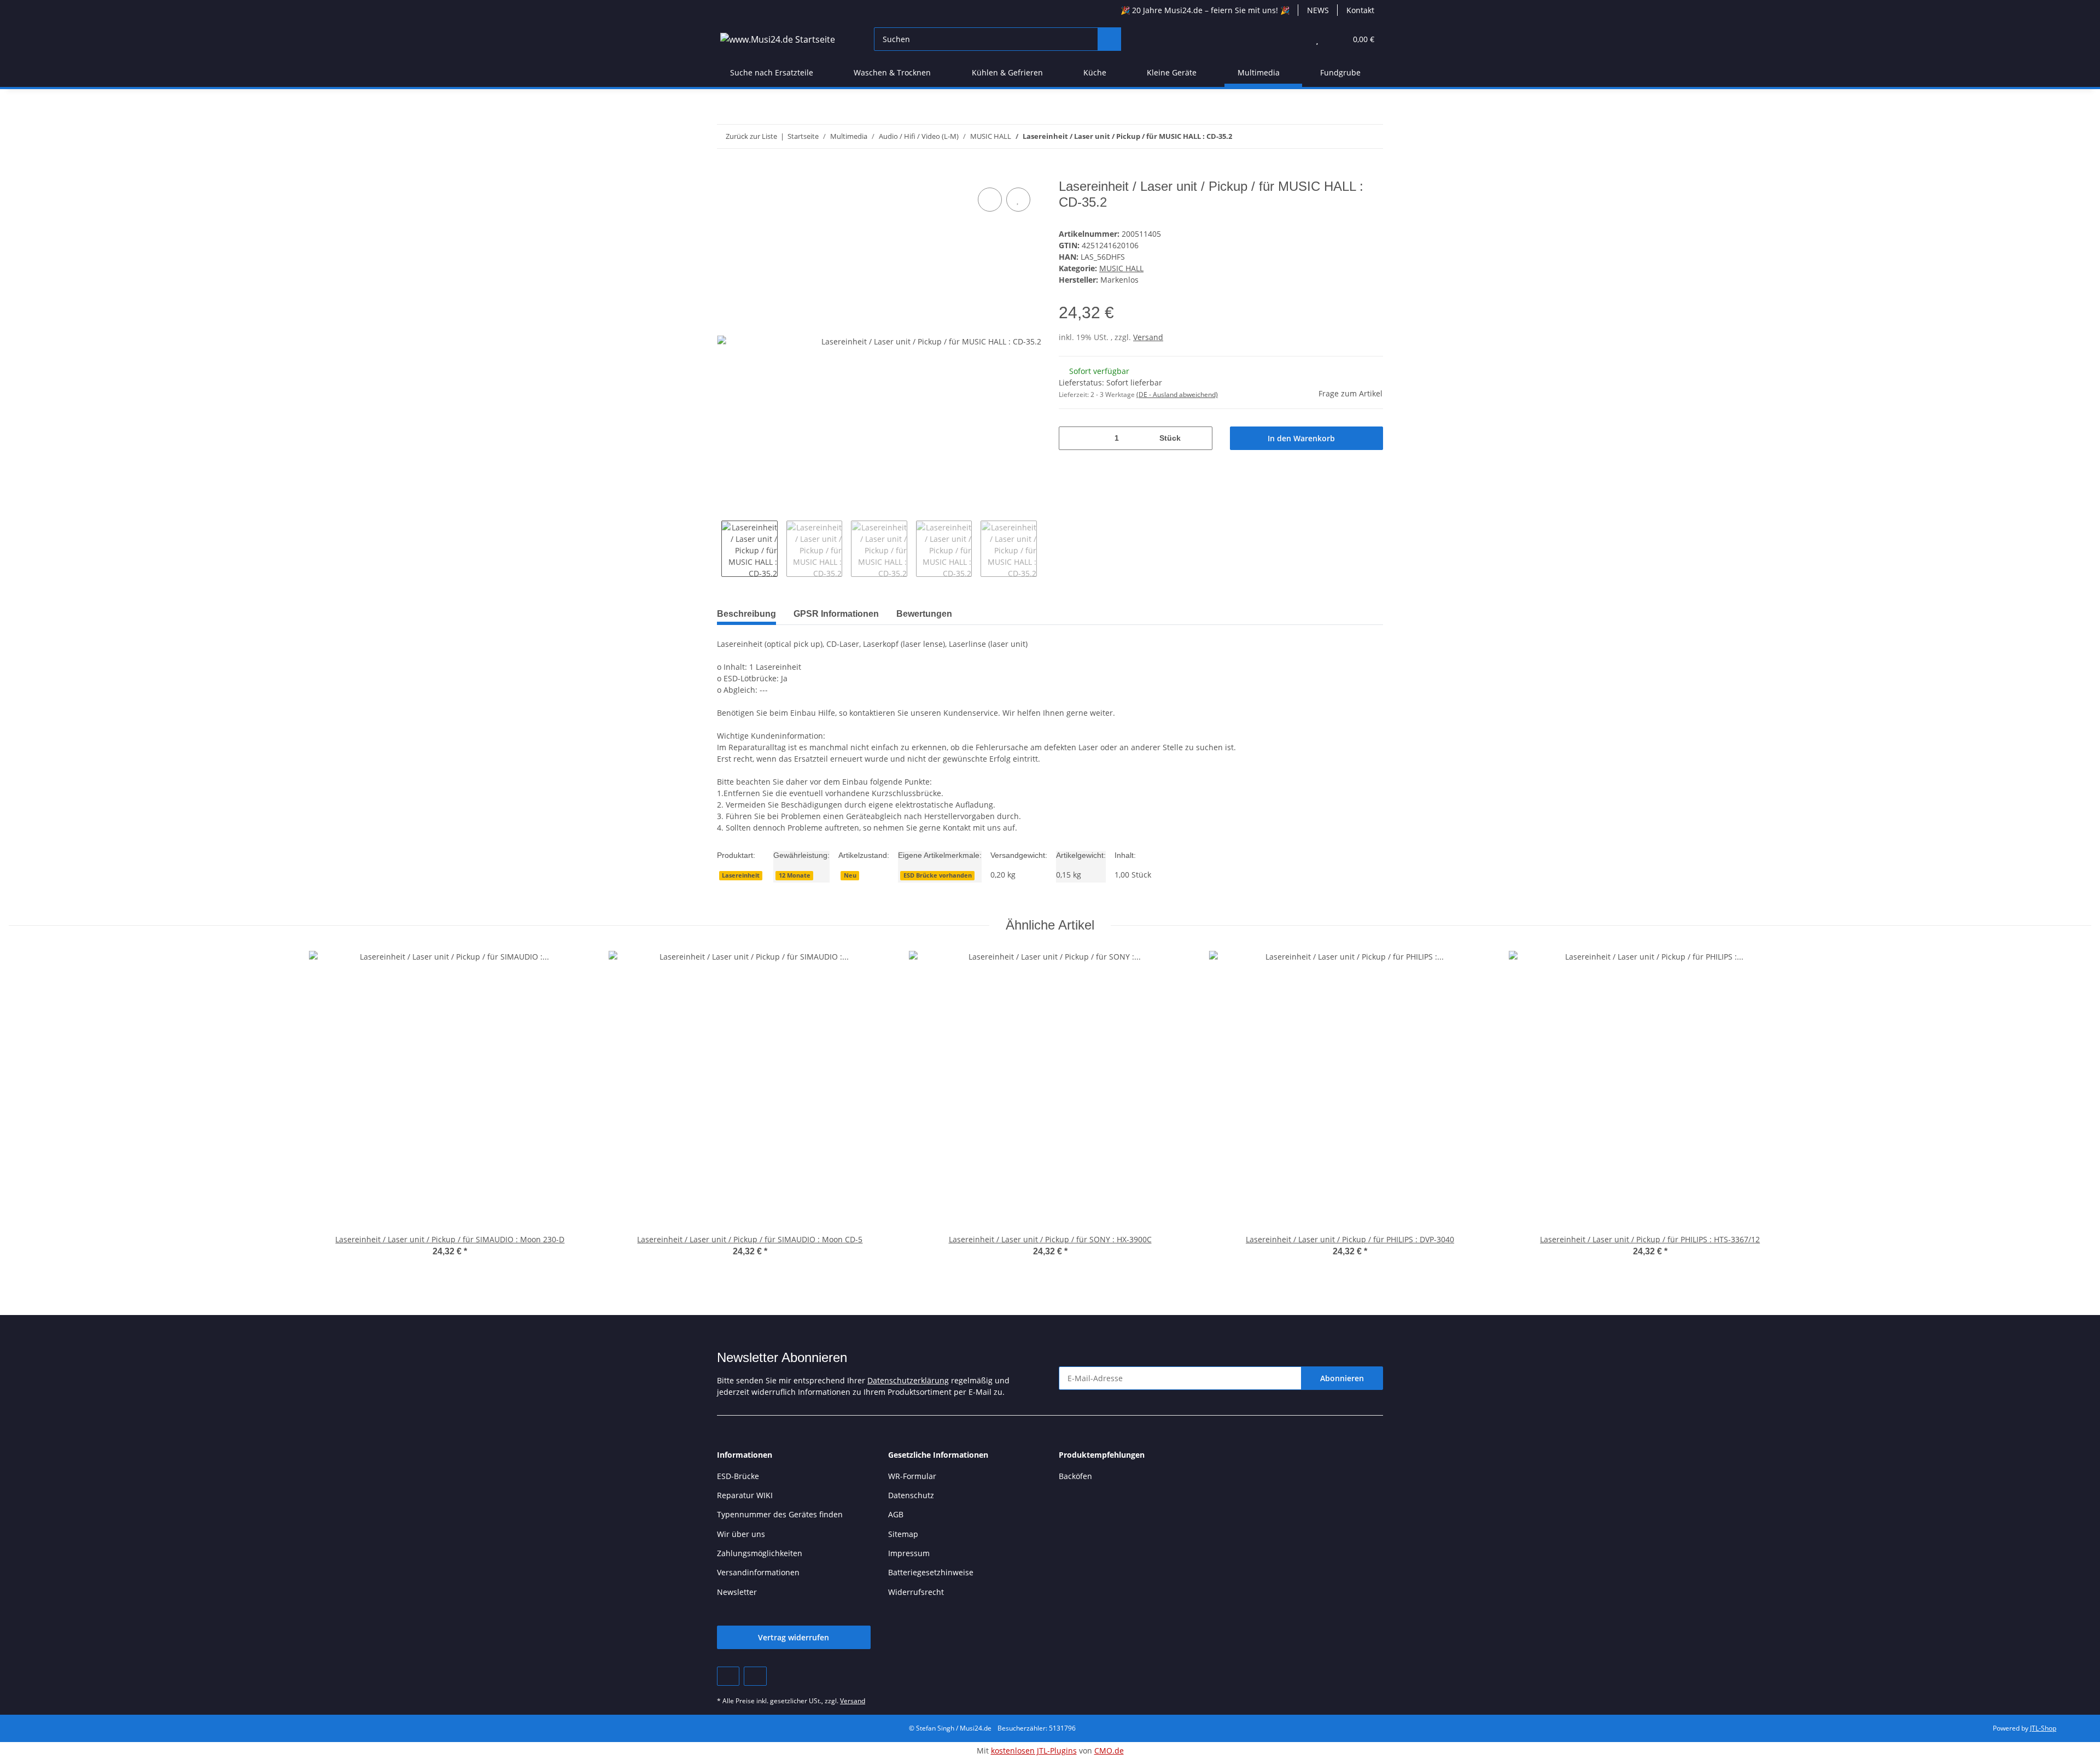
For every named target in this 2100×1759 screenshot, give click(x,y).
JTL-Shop (2043, 1728)
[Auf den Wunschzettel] (1018, 200)
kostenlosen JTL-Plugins (1034, 1751)
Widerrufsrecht (916, 1592)
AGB (896, 1514)
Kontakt (1360, 10)
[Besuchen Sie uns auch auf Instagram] (755, 1676)
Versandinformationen (758, 1572)
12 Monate (795, 875)
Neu (850, 875)
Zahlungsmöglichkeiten (760, 1553)
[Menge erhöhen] (1200, 438)
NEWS (1318, 10)
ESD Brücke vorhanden (938, 875)
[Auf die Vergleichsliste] (990, 200)
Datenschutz (911, 1495)
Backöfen (1075, 1476)
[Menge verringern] (1071, 438)
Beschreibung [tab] (746, 614)
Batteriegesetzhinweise (931, 1572)
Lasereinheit (741, 875)
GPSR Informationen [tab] (836, 614)
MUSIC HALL (1121, 268)
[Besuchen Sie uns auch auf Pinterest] (728, 1676)
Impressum (909, 1553)
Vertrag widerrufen (794, 1637)
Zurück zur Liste (751, 136)
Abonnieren (1342, 1378)
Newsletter (737, 1592)
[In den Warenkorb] (726, 173)
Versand (1148, 337)
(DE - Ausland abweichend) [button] (1177, 395)
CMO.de (1109, 1751)
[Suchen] (1109, 39)
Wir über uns (741, 1534)
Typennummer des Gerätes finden (780, 1514)
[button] (1295, 39)
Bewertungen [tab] (924, 614)
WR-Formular (912, 1476)
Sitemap (903, 1534)
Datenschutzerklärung (908, 1380)
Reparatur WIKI (745, 1495)
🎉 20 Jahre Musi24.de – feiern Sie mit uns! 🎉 (1205, 10)
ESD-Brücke (738, 1476)
